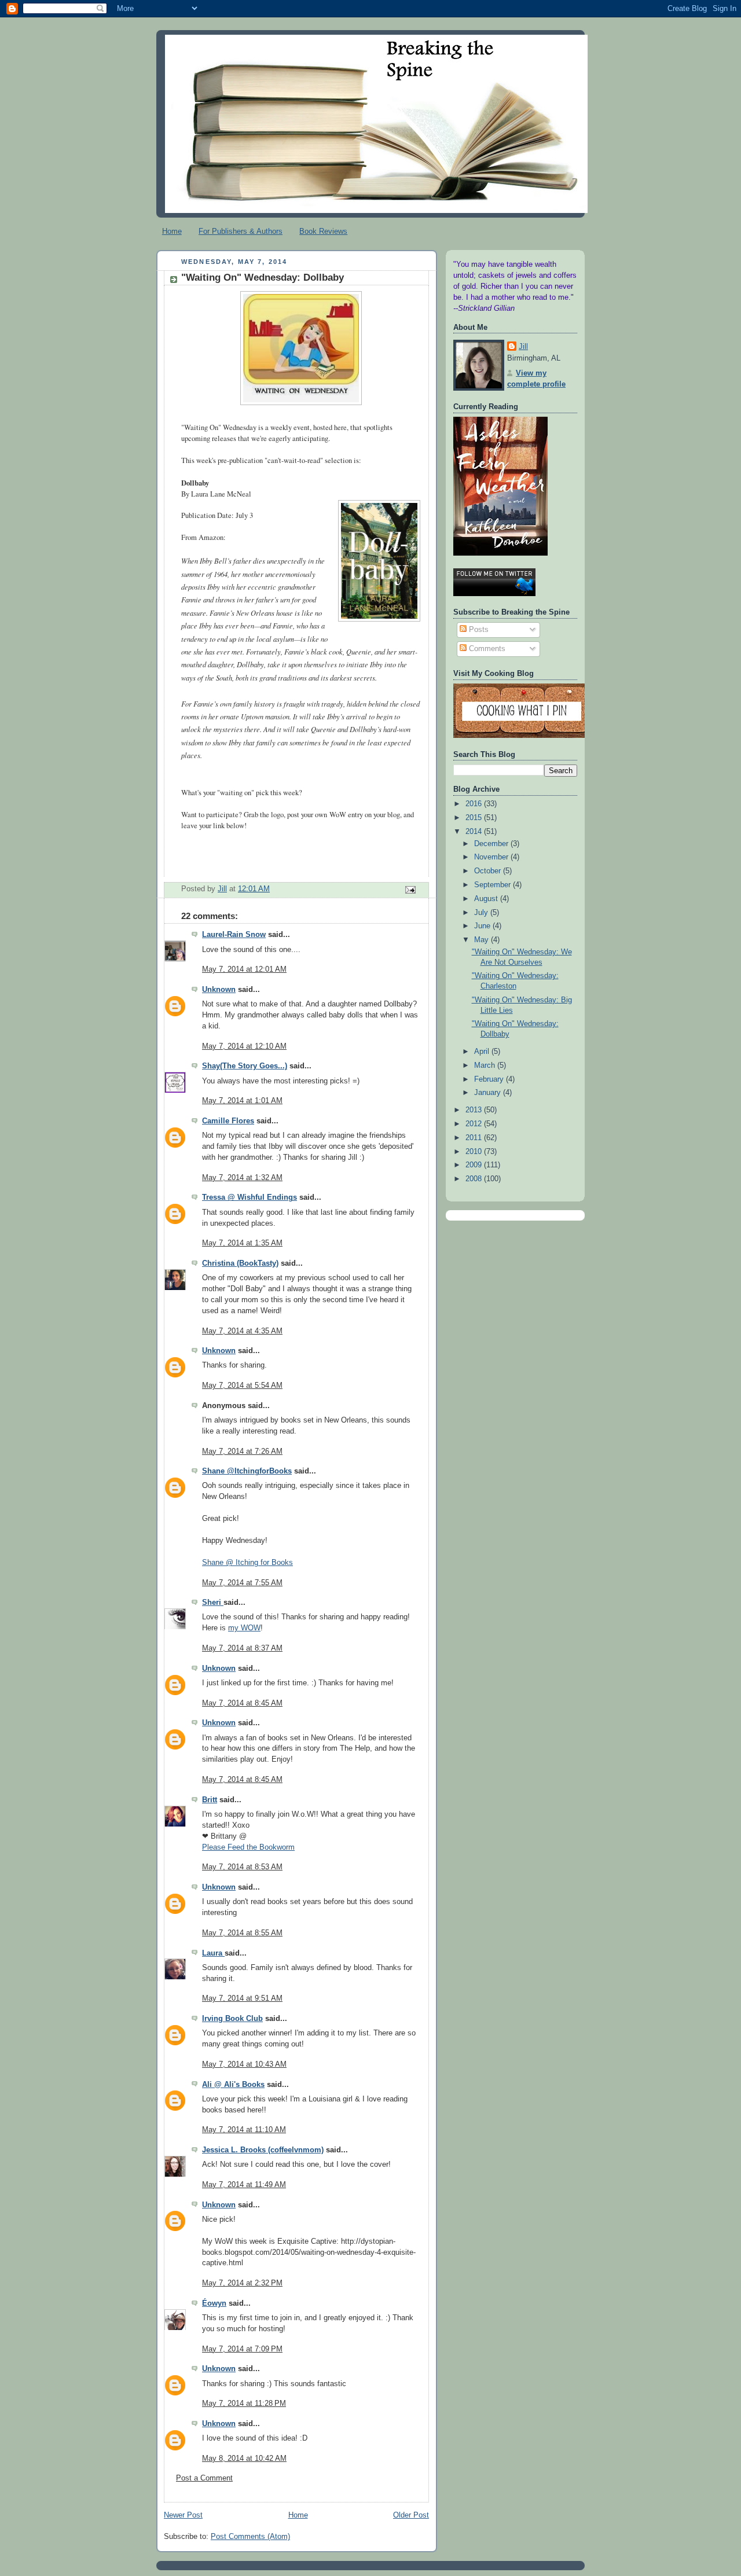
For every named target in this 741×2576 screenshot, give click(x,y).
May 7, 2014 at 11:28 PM (244, 2404)
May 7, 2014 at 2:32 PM (242, 2283)
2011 (475, 1138)
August (487, 899)
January (489, 1093)
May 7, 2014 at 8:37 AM (242, 1648)
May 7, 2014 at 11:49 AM (244, 2185)
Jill (523, 347)
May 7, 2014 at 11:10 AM (244, 2130)
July (482, 913)
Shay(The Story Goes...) (245, 1066)
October (489, 871)
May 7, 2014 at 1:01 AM (242, 1101)
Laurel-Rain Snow (234, 935)
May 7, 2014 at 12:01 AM (244, 969)
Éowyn (214, 2303)
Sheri (213, 1603)
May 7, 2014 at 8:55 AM (242, 1933)
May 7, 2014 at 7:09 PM (242, 2349)
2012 (475, 1124)
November (492, 857)
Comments (486, 649)
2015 (475, 818)
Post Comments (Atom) (250, 2537)
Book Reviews (323, 231)
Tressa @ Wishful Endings (250, 1197)
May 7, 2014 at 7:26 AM (242, 1451)
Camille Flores (228, 1121)
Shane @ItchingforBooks (247, 1471)
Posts (478, 630)
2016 (475, 804)
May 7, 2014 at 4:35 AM (242, 1331)
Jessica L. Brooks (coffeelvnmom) (263, 2150)
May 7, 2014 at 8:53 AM (242, 1867)
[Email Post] (410, 890)
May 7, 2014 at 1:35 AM (242, 1243)
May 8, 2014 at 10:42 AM (244, 2459)
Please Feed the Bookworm (248, 1847)
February (490, 1079)
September (494, 885)
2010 (475, 1152)
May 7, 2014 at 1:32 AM (242, 1178)
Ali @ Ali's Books (233, 2085)
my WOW (244, 1628)
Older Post (411, 2515)
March (486, 1065)
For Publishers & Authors (241, 231)
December (492, 844)
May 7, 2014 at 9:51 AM (242, 1998)
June (483, 926)
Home (172, 231)
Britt (210, 1800)
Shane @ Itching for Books (247, 1563)
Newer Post (183, 2515)
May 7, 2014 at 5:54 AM (242, 1386)
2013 (475, 1110)
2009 (475, 1165)
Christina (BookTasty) (240, 1263)
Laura (213, 1953)
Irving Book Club (232, 2019)
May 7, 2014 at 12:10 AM (244, 1046)
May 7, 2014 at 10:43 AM (244, 2064)
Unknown (219, 990)
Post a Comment (204, 2478)
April (483, 1052)
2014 (475, 832)
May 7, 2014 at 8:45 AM (242, 1703)
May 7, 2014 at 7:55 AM (242, 1583)
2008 (475, 1179)
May (483, 940)
